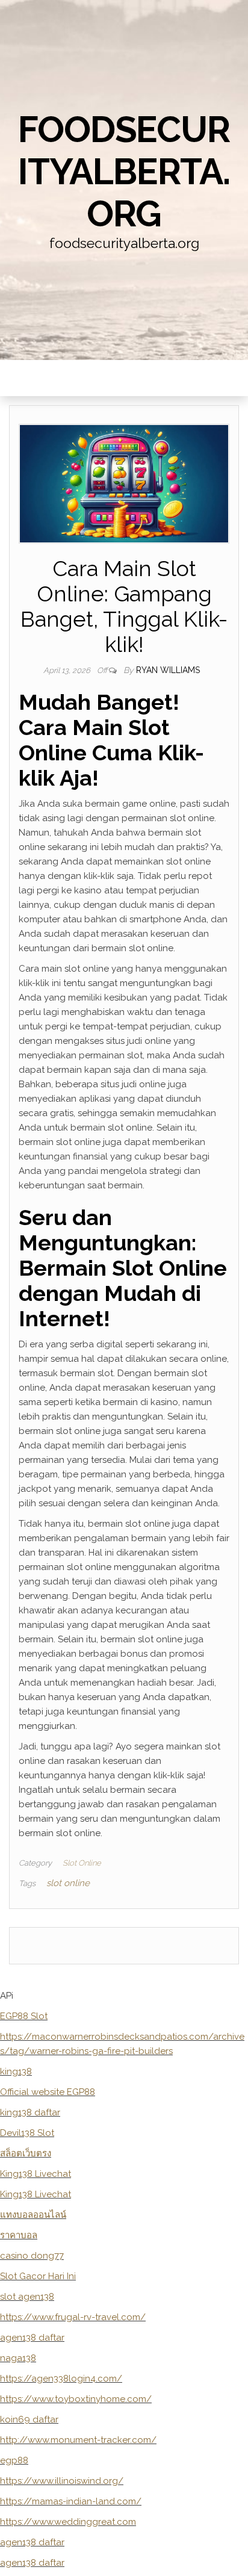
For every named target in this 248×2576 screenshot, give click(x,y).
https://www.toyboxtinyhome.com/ (76, 2399)
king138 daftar (30, 2112)
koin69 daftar (29, 2419)
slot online (68, 1883)
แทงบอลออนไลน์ (33, 2215)
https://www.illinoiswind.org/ (62, 2481)
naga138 (18, 2358)
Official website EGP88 (48, 2092)
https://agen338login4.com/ (61, 2379)
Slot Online (82, 1863)
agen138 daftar (32, 2338)
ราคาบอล (19, 2235)
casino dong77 (32, 2256)
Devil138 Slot (27, 2133)
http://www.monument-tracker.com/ (78, 2440)
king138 (16, 2072)
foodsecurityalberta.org (124, 172)
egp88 (14, 2460)
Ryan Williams (168, 670)
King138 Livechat (36, 2174)
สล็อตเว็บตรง (26, 2153)
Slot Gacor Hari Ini (38, 2276)
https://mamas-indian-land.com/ (71, 2501)
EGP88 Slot (24, 2016)
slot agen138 (27, 2297)
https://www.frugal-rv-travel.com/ (73, 2317)
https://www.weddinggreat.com (68, 2522)
